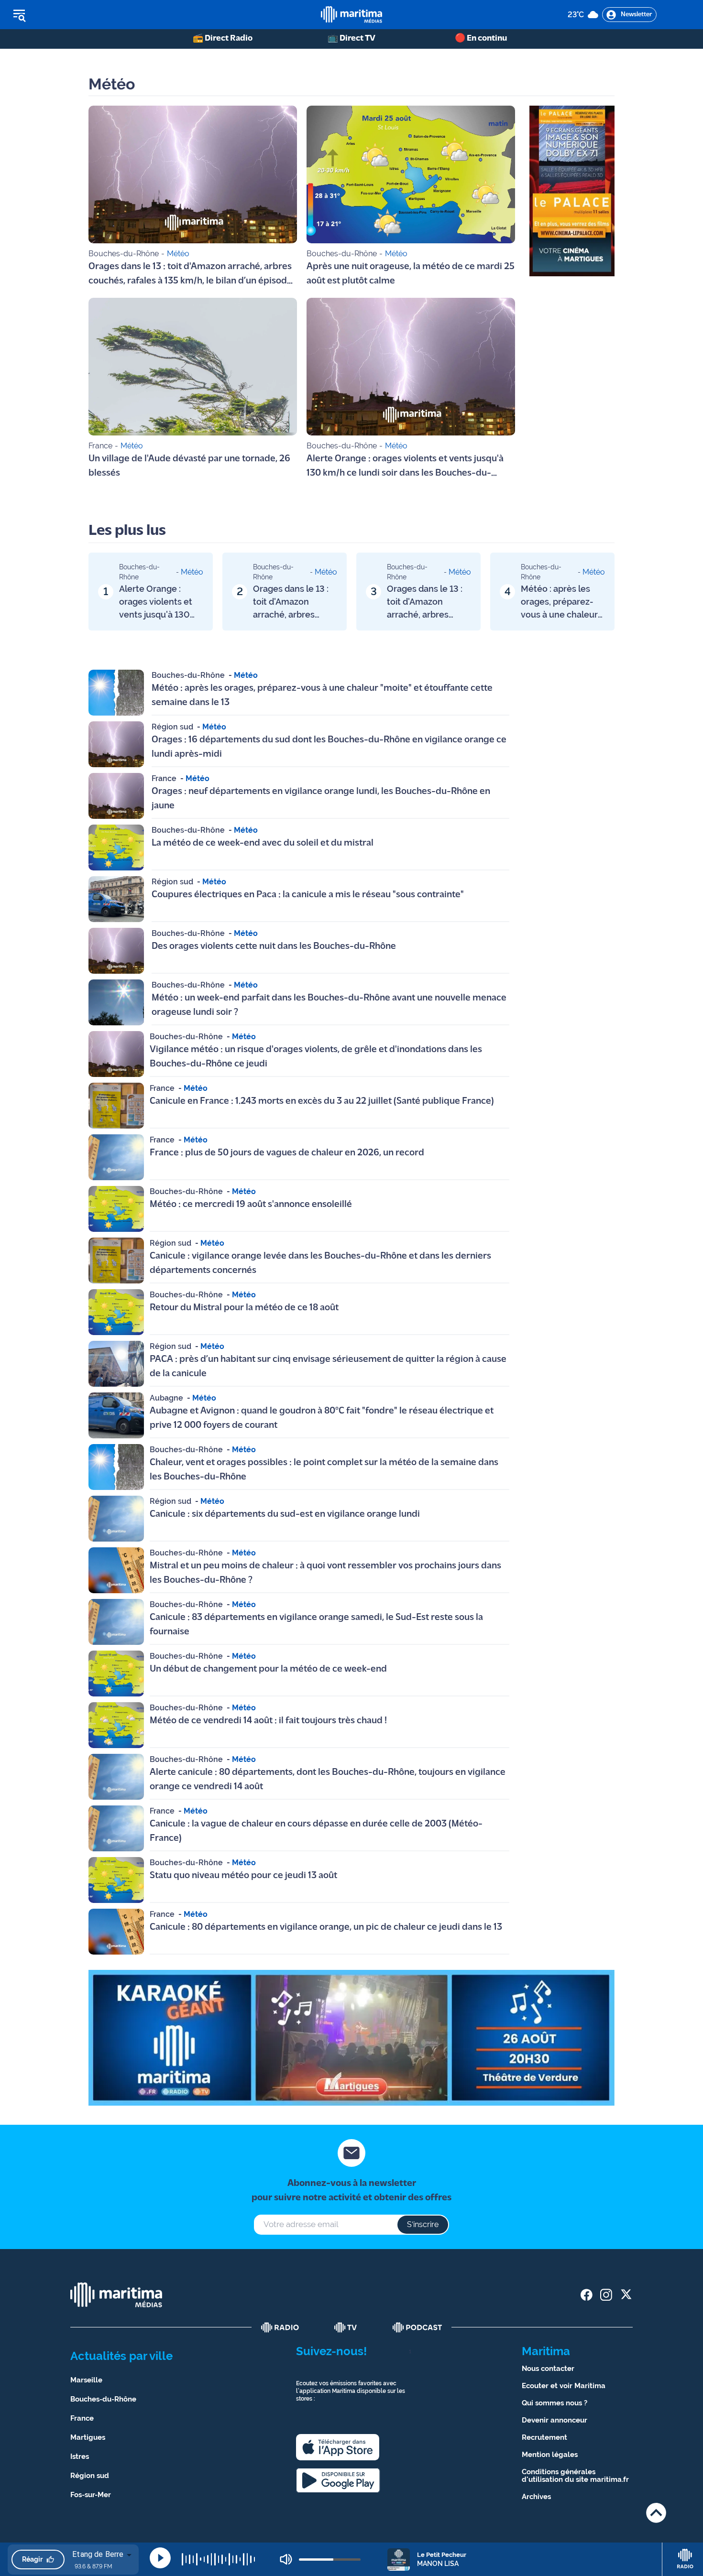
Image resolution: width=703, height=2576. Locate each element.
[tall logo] (351, 15)
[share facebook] (587, 2295)
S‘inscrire (423, 2224)
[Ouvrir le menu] (68, 15)
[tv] (346, 2327)
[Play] (160, 2558)
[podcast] (417, 2327)
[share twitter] (626, 2295)
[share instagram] (606, 2295)
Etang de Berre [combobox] (98, 2554)
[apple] (338, 2447)
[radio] (280, 2327)
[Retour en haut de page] (656, 2513)
